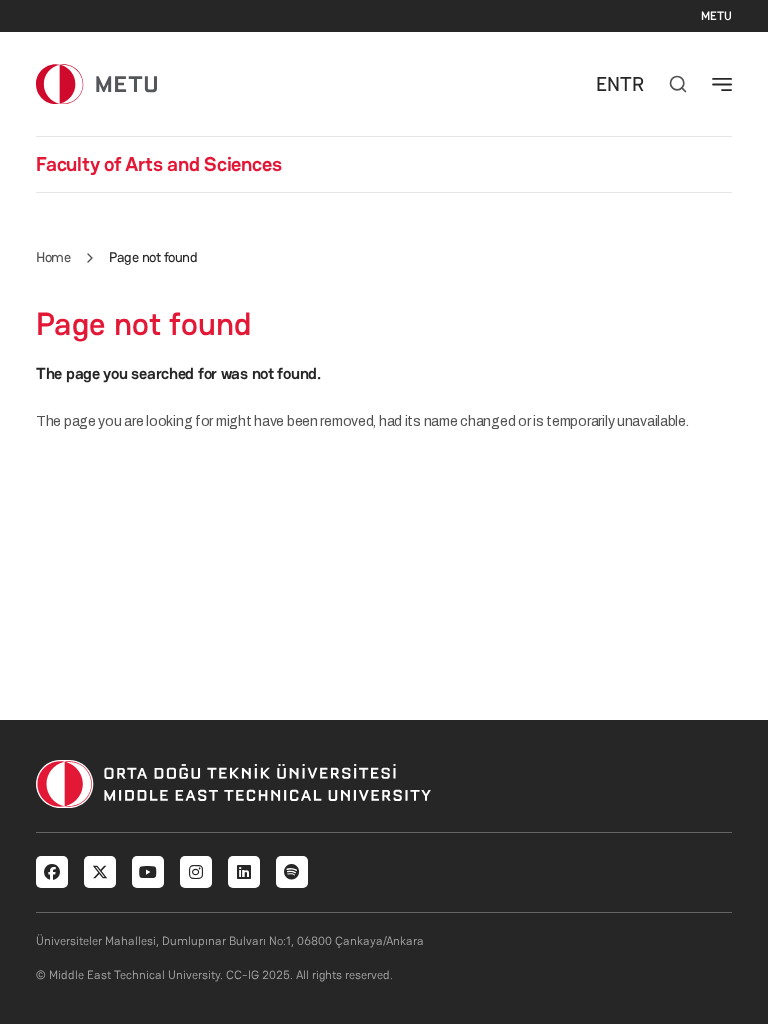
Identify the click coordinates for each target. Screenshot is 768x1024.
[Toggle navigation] (722, 84)
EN (608, 84)
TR (632, 84)
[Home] (96, 83)
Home (53, 257)
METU (716, 16)
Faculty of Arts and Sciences (158, 164)
